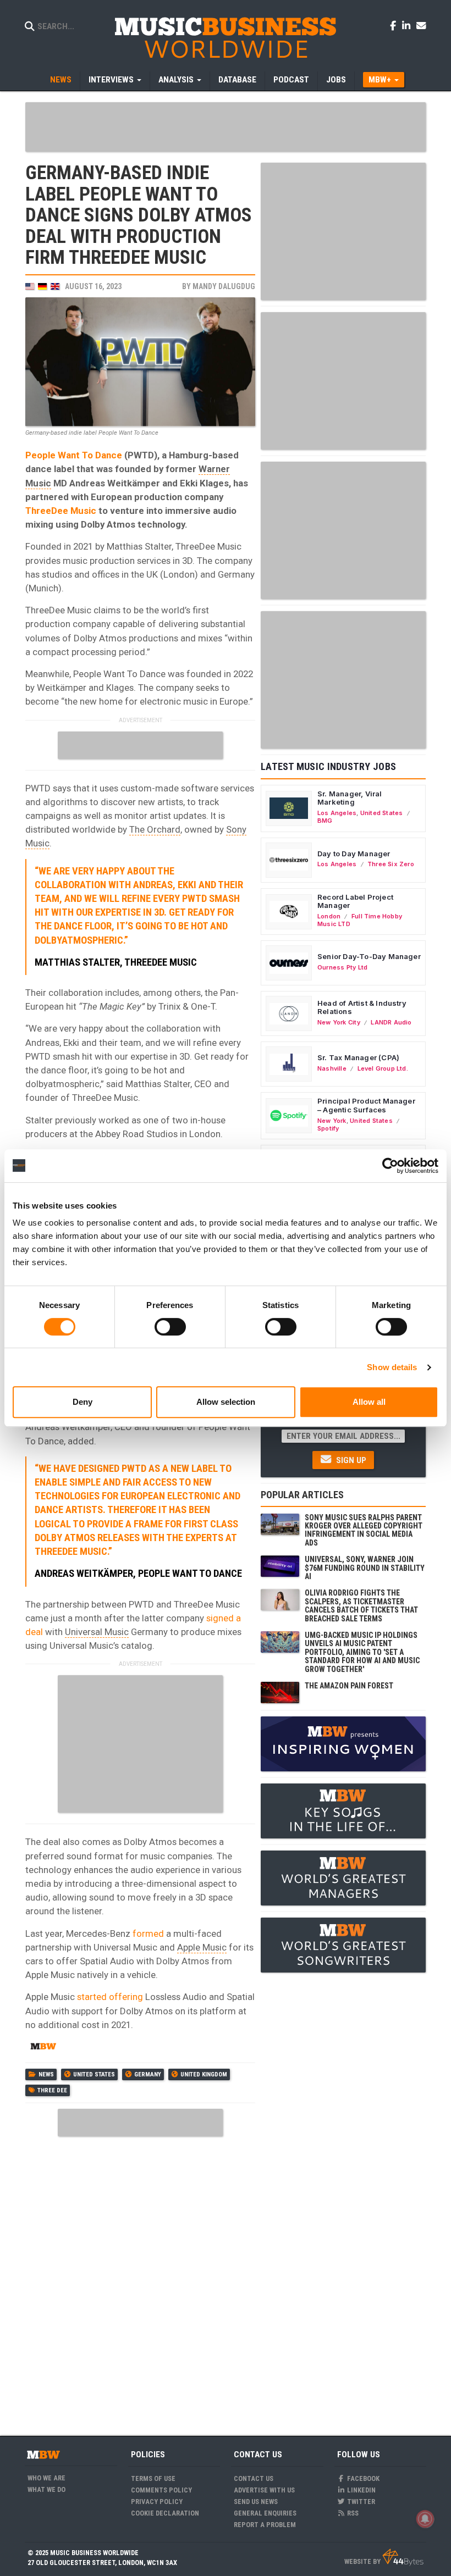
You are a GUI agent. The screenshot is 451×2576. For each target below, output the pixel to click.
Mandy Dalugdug (224, 286)
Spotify (328, 1128)
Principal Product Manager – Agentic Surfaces (366, 1105)
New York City (339, 1022)
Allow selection (226, 1402)
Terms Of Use (153, 2478)
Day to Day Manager (354, 854)
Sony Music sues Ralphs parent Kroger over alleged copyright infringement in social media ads (364, 1530)
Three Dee (52, 2090)
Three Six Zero (391, 864)
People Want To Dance (74, 455)
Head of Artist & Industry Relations (362, 1007)
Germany (148, 2074)
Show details (392, 1367)
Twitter (360, 2502)
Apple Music (202, 1947)
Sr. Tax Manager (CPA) (358, 1057)
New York (332, 1121)
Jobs (336, 80)
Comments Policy (161, 2490)
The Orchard (155, 829)
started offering (110, 1997)
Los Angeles (337, 813)
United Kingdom (204, 2074)
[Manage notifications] (425, 2519)
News (61, 80)
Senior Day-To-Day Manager (369, 956)
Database (237, 80)
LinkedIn (361, 2490)
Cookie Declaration (165, 2513)
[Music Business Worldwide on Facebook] (395, 25)
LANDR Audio (391, 1022)
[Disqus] (140, 2279)
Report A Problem (265, 2525)
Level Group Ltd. (383, 1068)
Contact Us (254, 2478)
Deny (82, 1402)
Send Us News (256, 2502)
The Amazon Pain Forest (349, 1686)
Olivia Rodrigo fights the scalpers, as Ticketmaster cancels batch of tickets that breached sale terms (361, 1605)
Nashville (332, 1068)
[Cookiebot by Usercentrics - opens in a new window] (390, 1166)
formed (148, 1934)
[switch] (170, 1327)
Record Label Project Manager (355, 901)
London (329, 916)
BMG (325, 821)
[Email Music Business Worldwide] (421, 25)
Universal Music (97, 1632)
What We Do (46, 2489)
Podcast (291, 80)
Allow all (369, 1402)
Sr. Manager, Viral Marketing (350, 798)
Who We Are (46, 2478)
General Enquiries (265, 2513)
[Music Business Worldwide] (226, 37)
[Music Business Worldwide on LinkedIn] (408, 25)
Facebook (362, 2478)
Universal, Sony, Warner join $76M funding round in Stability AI (365, 1568)
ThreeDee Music (61, 511)
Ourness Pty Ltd (342, 967)
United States (94, 2074)
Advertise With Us (264, 2490)
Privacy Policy (157, 2502)
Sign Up (350, 1460)
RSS (352, 2513)
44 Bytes (403, 2557)
